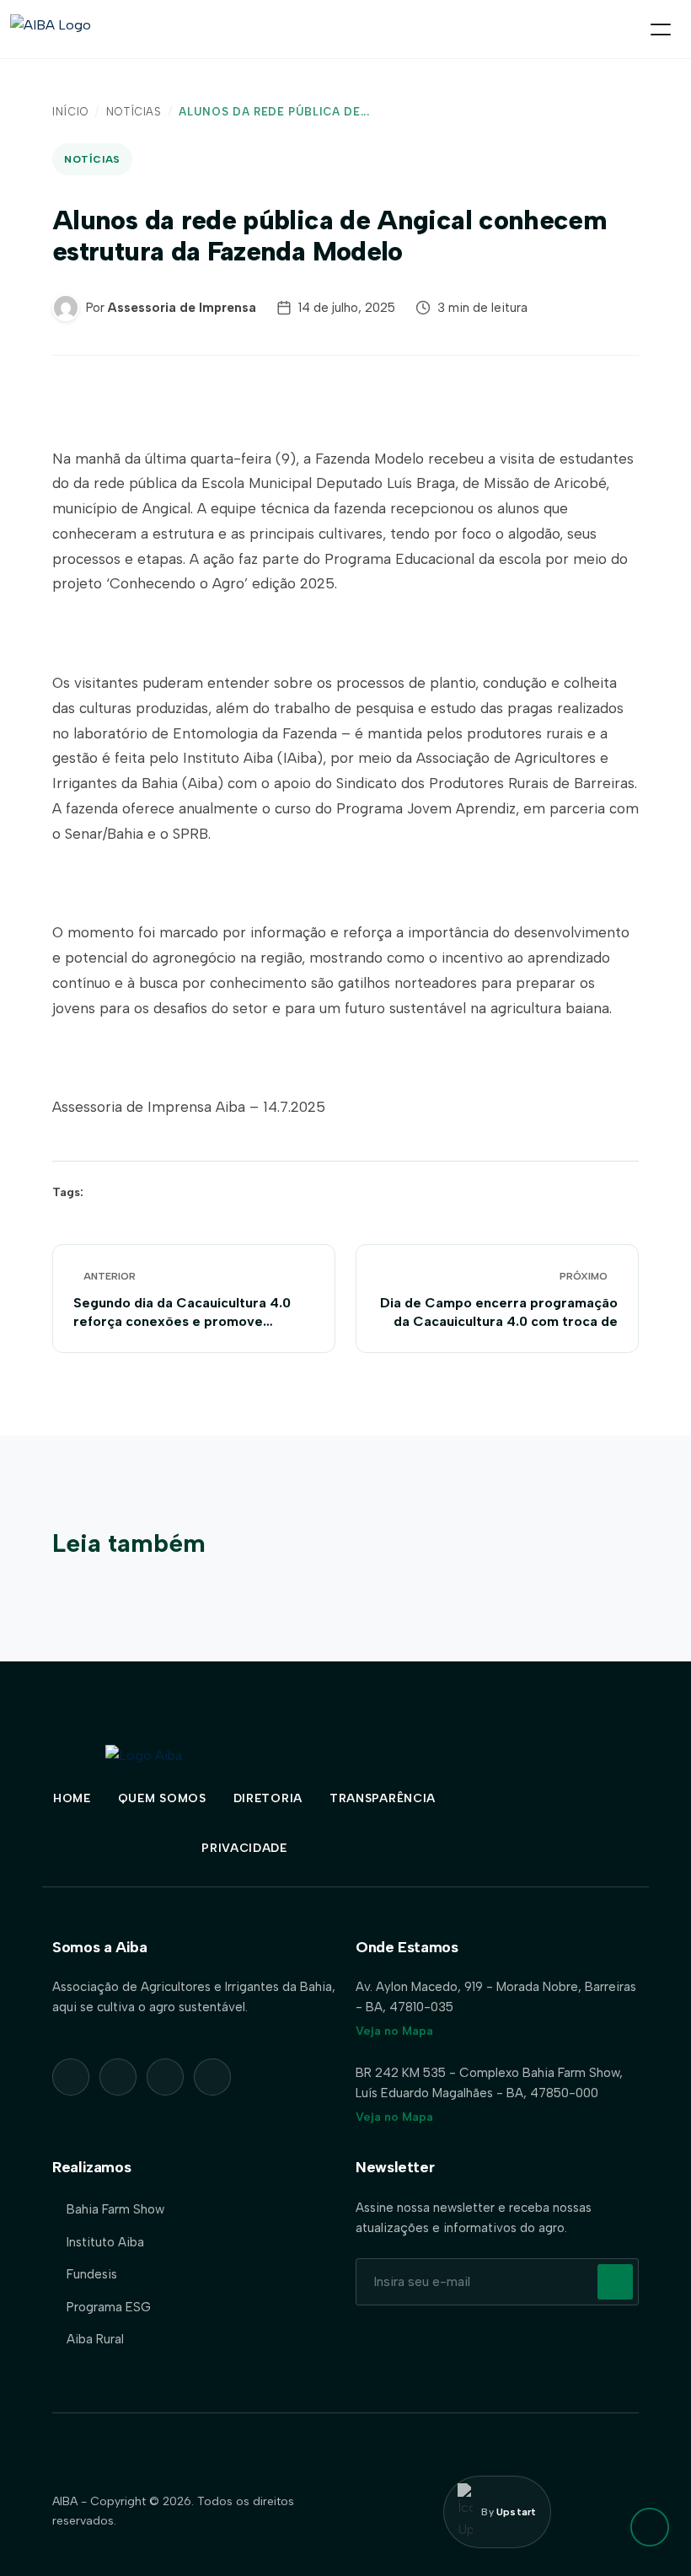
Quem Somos (162, 1798)
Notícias (134, 112)
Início (70, 112)
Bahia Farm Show (115, 2209)
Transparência (383, 1798)
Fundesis (92, 2274)
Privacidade (244, 1848)
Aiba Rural (95, 2339)
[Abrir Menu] (661, 30)
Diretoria (268, 1798)
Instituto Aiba (105, 2242)
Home (72, 1798)
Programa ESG (109, 2307)
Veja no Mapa (394, 2031)
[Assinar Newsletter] (615, 2282)
